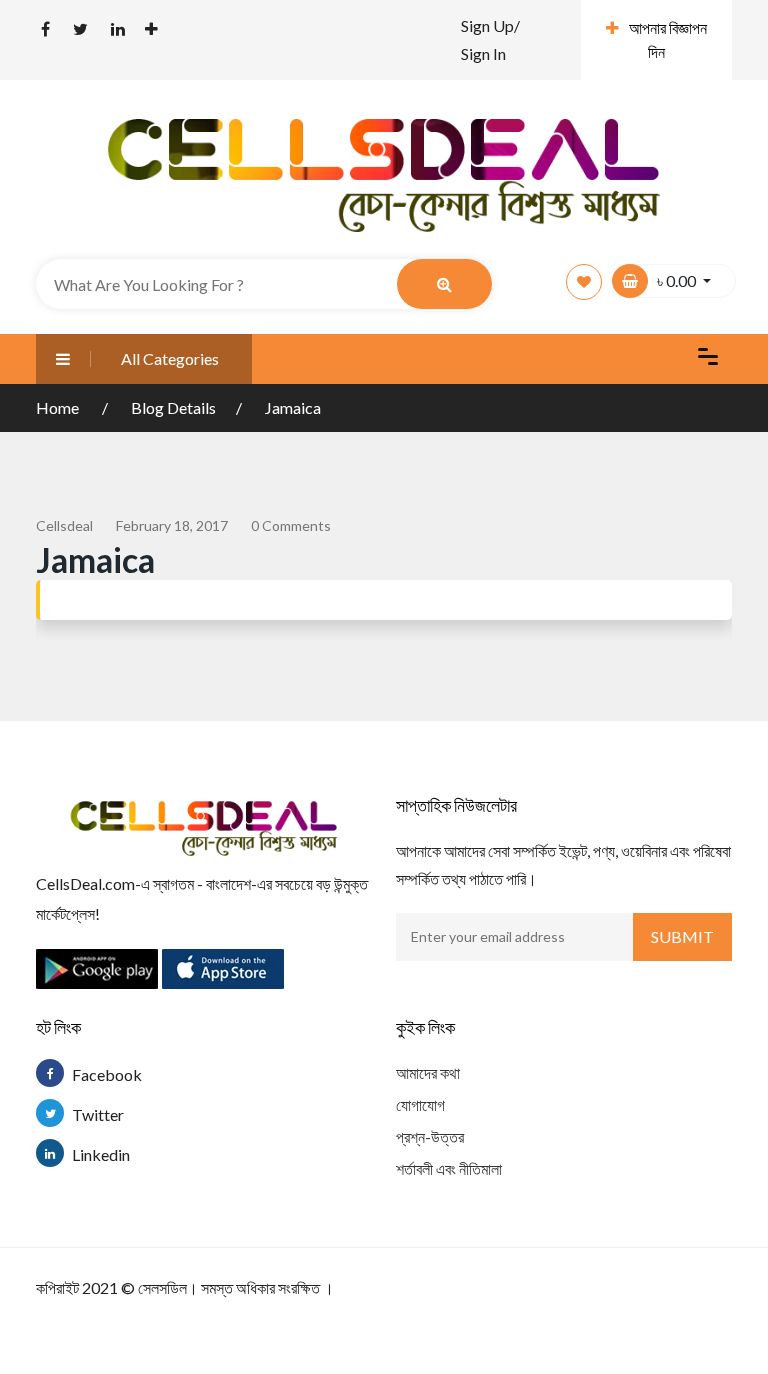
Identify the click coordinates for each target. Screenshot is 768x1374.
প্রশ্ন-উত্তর (430, 1136)
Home (59, 407)
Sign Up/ (490, 25)
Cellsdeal (64, 525)
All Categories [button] (170, 358)
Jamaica (293, 407)
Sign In (483, 53)
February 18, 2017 (172, 525)
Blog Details (173, 407)
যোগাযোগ (420, 1104)
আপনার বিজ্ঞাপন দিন (668, 39)
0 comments (291, 525)
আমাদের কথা (428, 1072)
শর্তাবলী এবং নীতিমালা (449, 1168)
